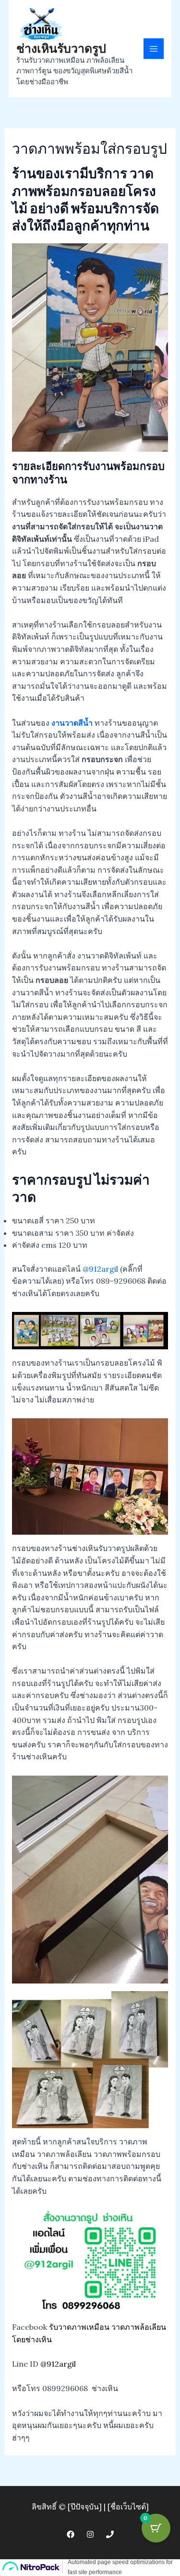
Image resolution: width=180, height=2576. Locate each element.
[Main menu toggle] (154, 48)
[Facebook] (71, 2534)
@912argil (100, 1269)
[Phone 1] (110, 2534)
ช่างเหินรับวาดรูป (61, 48)
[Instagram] (90, 2534)
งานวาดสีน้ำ (72, 723)
